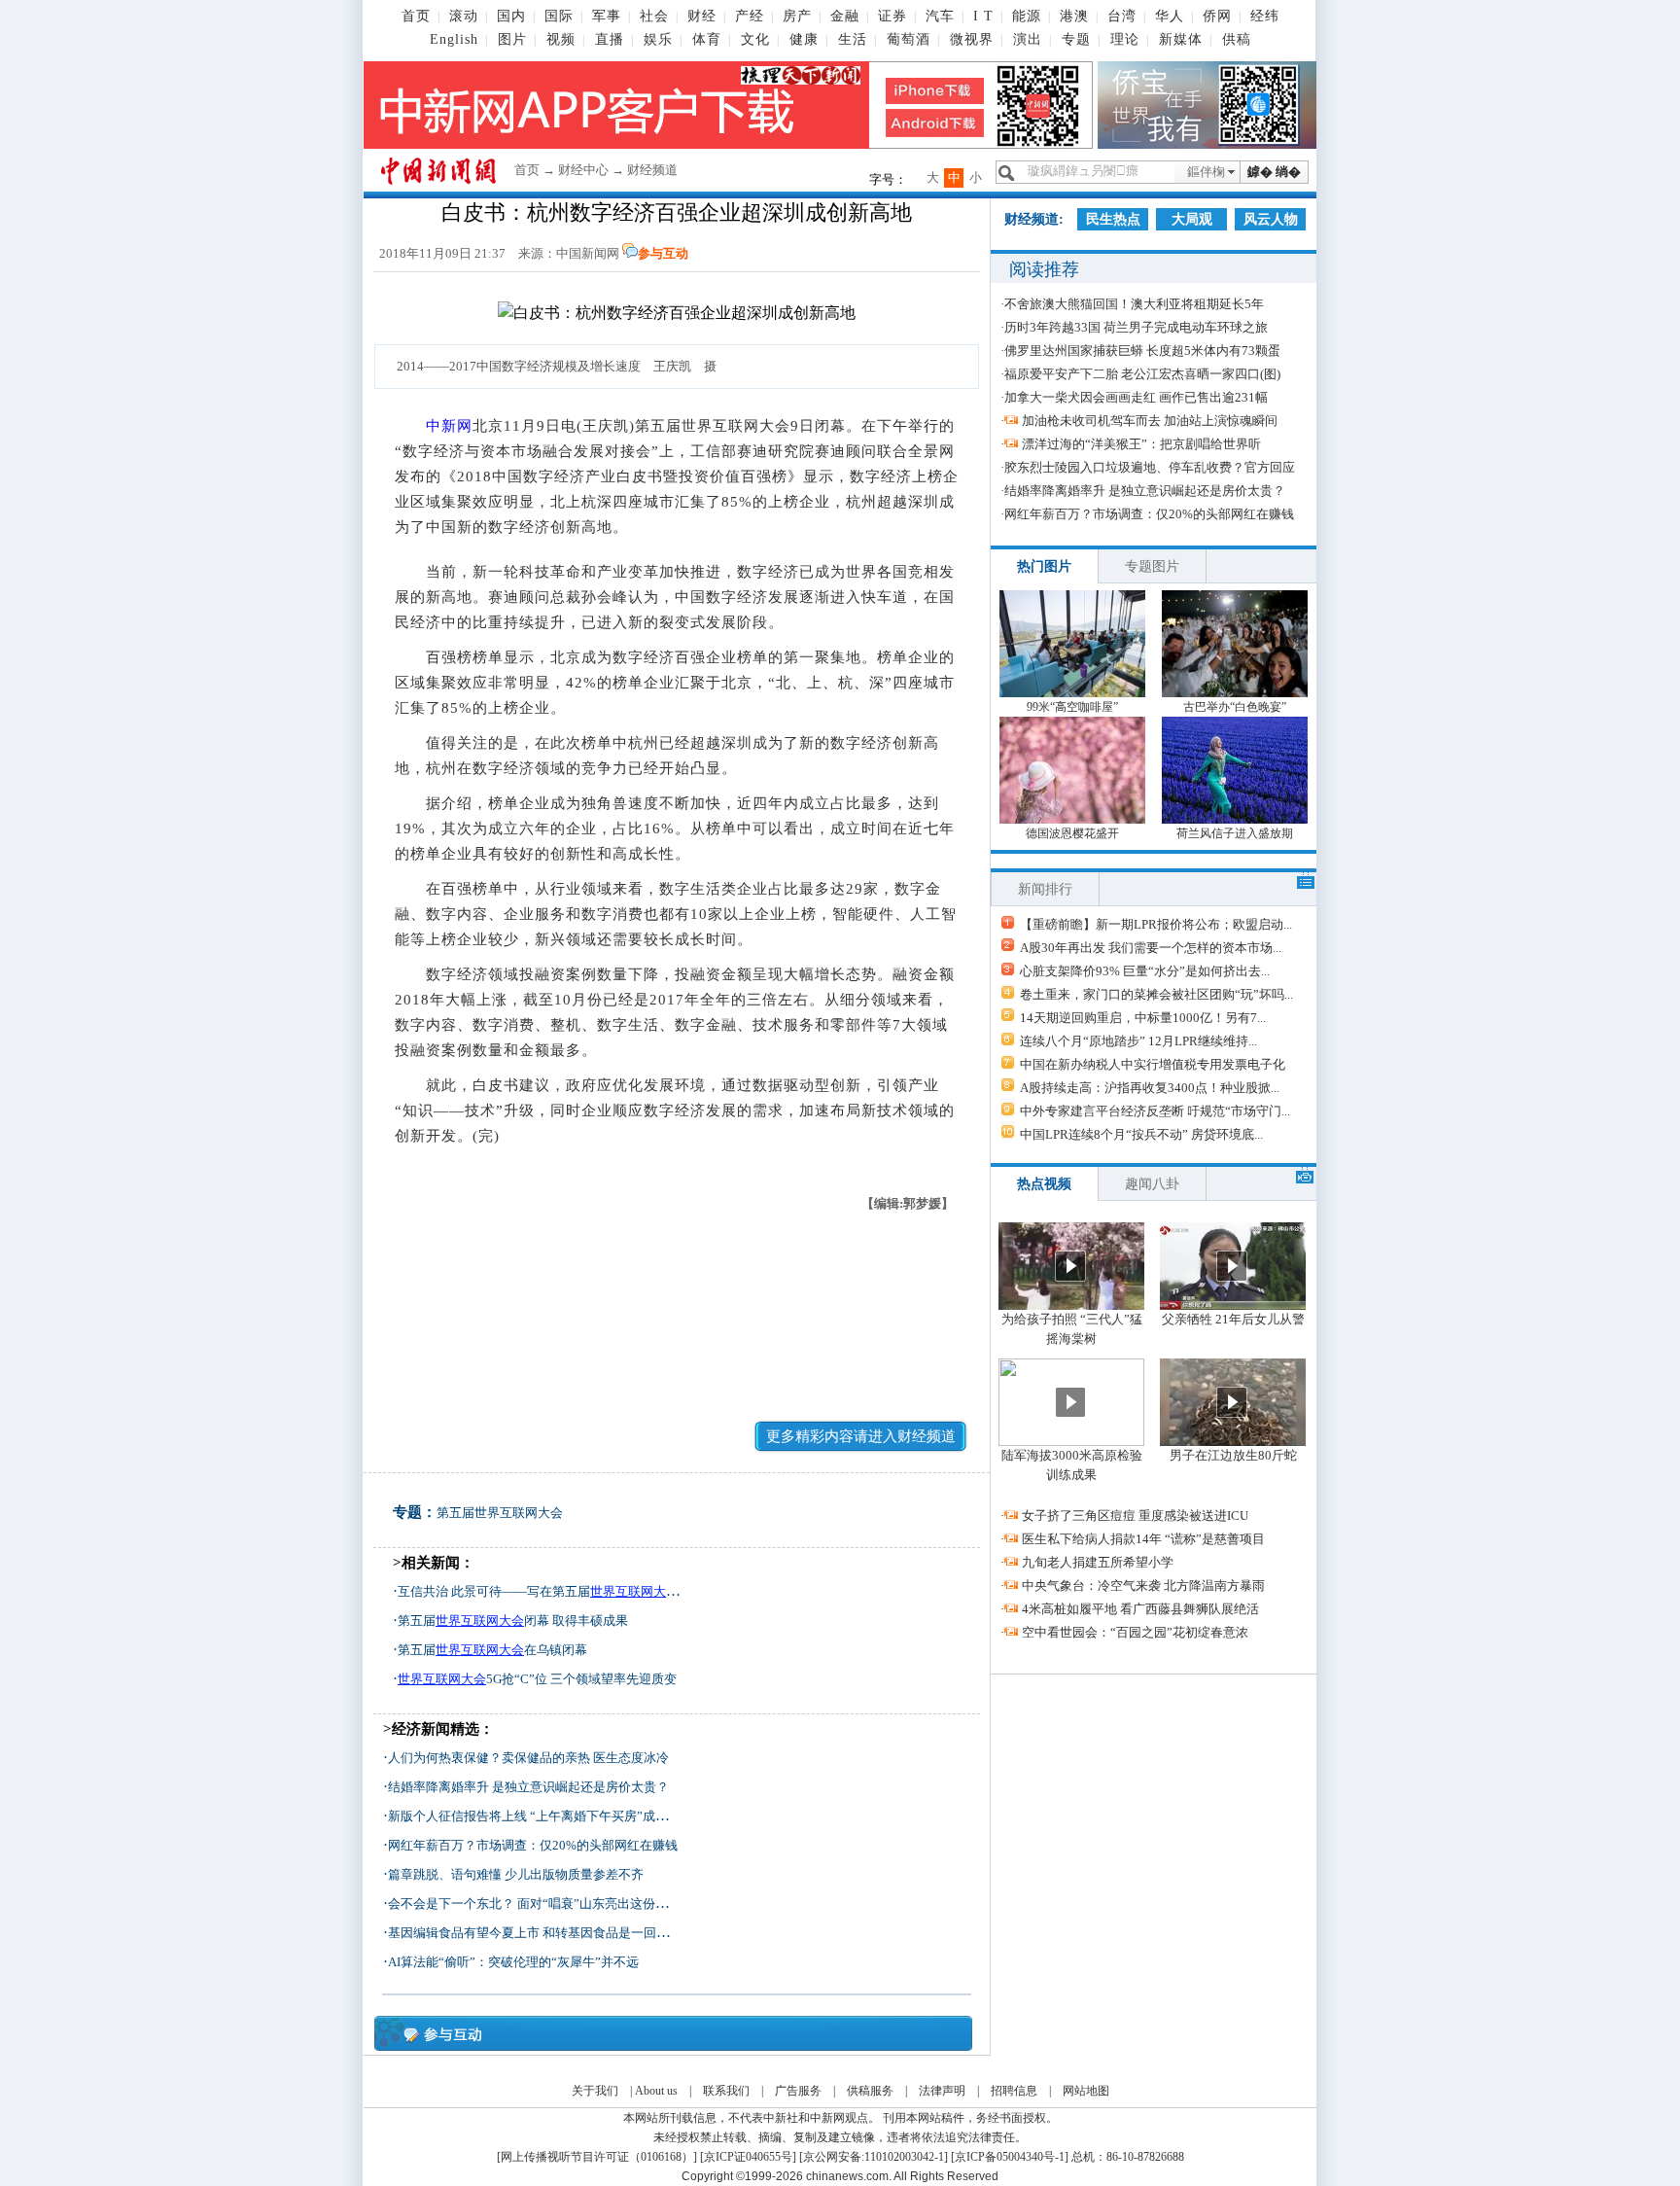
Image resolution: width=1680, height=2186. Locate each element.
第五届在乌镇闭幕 (492, 1650)
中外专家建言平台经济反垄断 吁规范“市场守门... (1155, 1111)
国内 (511, 16)
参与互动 (663, 253)
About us (656, 2091)
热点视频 (1044, 1184)
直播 (610, 39)
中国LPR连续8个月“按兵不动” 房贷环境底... (1141, 1134)
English (454, 39)
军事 (607, 16)
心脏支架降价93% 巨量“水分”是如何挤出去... (1145, 971)
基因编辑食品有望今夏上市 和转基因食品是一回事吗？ (541, 1933)
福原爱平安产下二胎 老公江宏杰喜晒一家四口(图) (1142, 374)
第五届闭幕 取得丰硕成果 (513, 1621)
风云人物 (1271, 219)
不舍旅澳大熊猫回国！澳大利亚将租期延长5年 (1134, 304)
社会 (654, 16)
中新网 (449, 426)
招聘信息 (1014, 2091)
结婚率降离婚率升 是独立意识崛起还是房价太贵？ (528, 1787)
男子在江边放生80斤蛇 (1233, 1455)
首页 (416, 16)
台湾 (1122, 16)
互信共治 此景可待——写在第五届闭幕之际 (563, 1591)
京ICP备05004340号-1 (1010, 2157)
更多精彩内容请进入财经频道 (861, 1436)
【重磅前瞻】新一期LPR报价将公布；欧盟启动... (1156, 924)
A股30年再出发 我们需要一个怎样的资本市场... (1151, 948)
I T (983, 16)
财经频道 (652, 170)
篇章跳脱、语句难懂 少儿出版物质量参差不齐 (516, 1874)
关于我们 (595, 2091)
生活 (853, 39)
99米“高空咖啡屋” (1072, 707)
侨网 (1217, 16)
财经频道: (1034, 219)
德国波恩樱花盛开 (1072, 833)
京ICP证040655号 (748, 2157)
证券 (892, 16)
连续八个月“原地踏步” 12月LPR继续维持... (1138, 1041)
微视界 (972, 39)
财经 (702, 16)
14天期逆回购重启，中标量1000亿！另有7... (1143, 1018)
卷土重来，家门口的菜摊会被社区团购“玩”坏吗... (1156, 994)
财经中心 (583, 170)
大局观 (1192, 219)
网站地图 (1086, 2091)
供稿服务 (870, 2091)
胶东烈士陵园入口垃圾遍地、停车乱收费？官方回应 (1150, 467)
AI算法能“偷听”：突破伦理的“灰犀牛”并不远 (513, 1962)
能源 (1027, 16)
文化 (755, 39)
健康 (804, 39)
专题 (1076, 39)
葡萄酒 (909, 39)
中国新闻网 (588, 253)
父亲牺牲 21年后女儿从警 (1233, 1319)
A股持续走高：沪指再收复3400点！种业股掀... (1150, 1088)
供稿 (1237, 39)
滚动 (464, 16)
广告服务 (798, 2091)
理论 (1125, 39)
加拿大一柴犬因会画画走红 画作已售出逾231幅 (1136, 397)
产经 (750, 16)
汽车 (940, 16)
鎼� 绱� (1274, 172)
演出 (1028, 39)
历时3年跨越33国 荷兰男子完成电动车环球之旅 (1136, 327)
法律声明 (942, 2091)
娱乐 (658, 39)
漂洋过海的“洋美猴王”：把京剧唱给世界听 (1141, 444)
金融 (845, 16)
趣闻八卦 (1152, 1184)
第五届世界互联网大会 (500, 1513)
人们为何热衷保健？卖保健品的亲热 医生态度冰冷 (528, 1758)
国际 (559, 16)
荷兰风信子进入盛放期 (1235, 833)
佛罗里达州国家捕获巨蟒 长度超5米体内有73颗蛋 (1142, 351)
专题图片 (1152, 566)
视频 (561, 39)
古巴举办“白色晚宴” (1235, 707)
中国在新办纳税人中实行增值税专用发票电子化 (1153, 1064)
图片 (512, 39)
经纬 (1265, 16)
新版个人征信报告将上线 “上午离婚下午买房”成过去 (534, 1816)
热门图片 (1044, 566)
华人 (1170, 16)
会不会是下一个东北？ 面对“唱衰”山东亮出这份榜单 (534, 1904)
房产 (797, 16)
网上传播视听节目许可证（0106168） (597, 2157)
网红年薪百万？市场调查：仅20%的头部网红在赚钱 (533, 1845)
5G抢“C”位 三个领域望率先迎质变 (537, 1679)
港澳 (1074, 16)
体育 (707, 39)
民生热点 (1113, 219)
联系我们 (726, 2091)
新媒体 (1181, 39)
